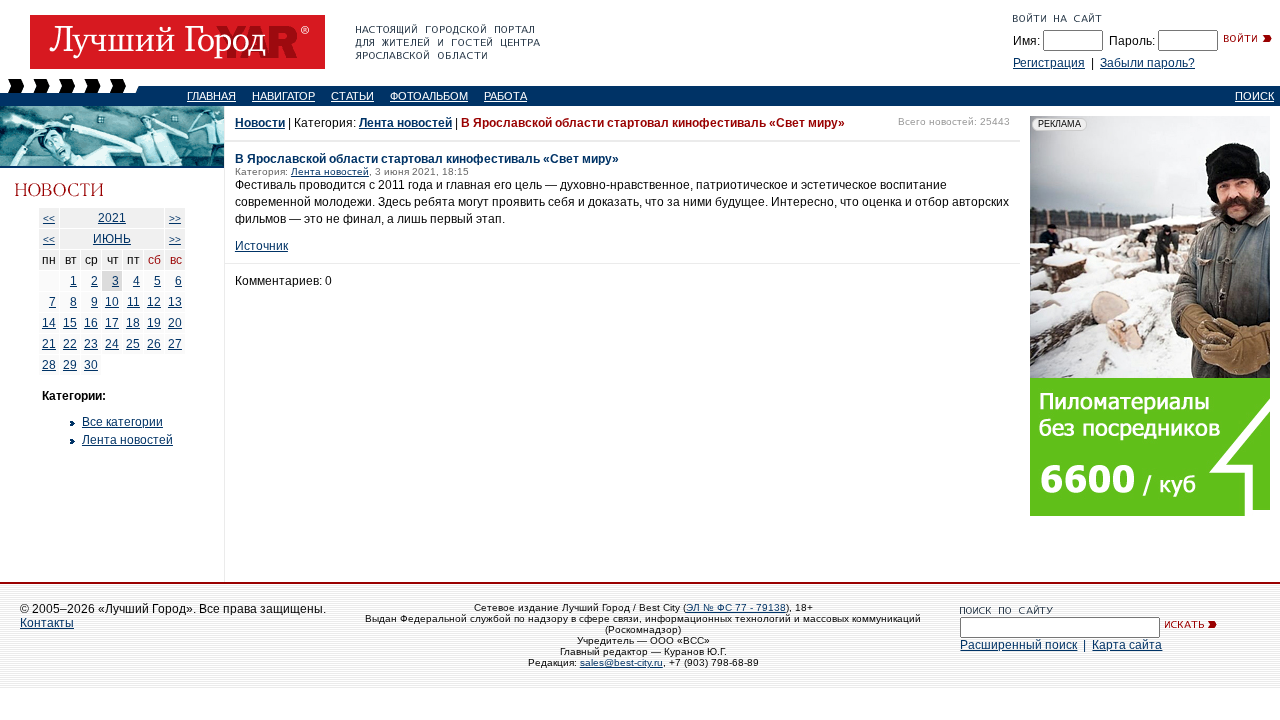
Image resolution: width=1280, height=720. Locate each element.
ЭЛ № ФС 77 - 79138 (736, 607)
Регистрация (1049, 63)
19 (154, 323)
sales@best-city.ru (621, 662)
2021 (112, 218)
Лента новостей (127, 440)
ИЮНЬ (112, 239)
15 (70, 323)
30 (91, 365)
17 (112, 323)
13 (175, 302)
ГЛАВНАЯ (211, 96)
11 (133, 302)
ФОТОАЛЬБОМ (429, 96)
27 (175, 344)
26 (154, 344)
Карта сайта (1127, 645)
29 (70, 365)
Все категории (122, 422)
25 (133, 344)
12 (154, 302)
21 (49, 344)
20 (175, 323)
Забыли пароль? (1147, 63)
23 (91, 344)
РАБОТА (505, 96)
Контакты (47, 623)
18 (133, 323)
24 (112, 344)
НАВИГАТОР (283, 96)
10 (112, 302)
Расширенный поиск (1018, 645)
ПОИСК (1254, 96)
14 (49, 323)
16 (91, 323)
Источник (261, 246)
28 (49, 365)
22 (70, 344)
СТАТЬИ (352, 96)
